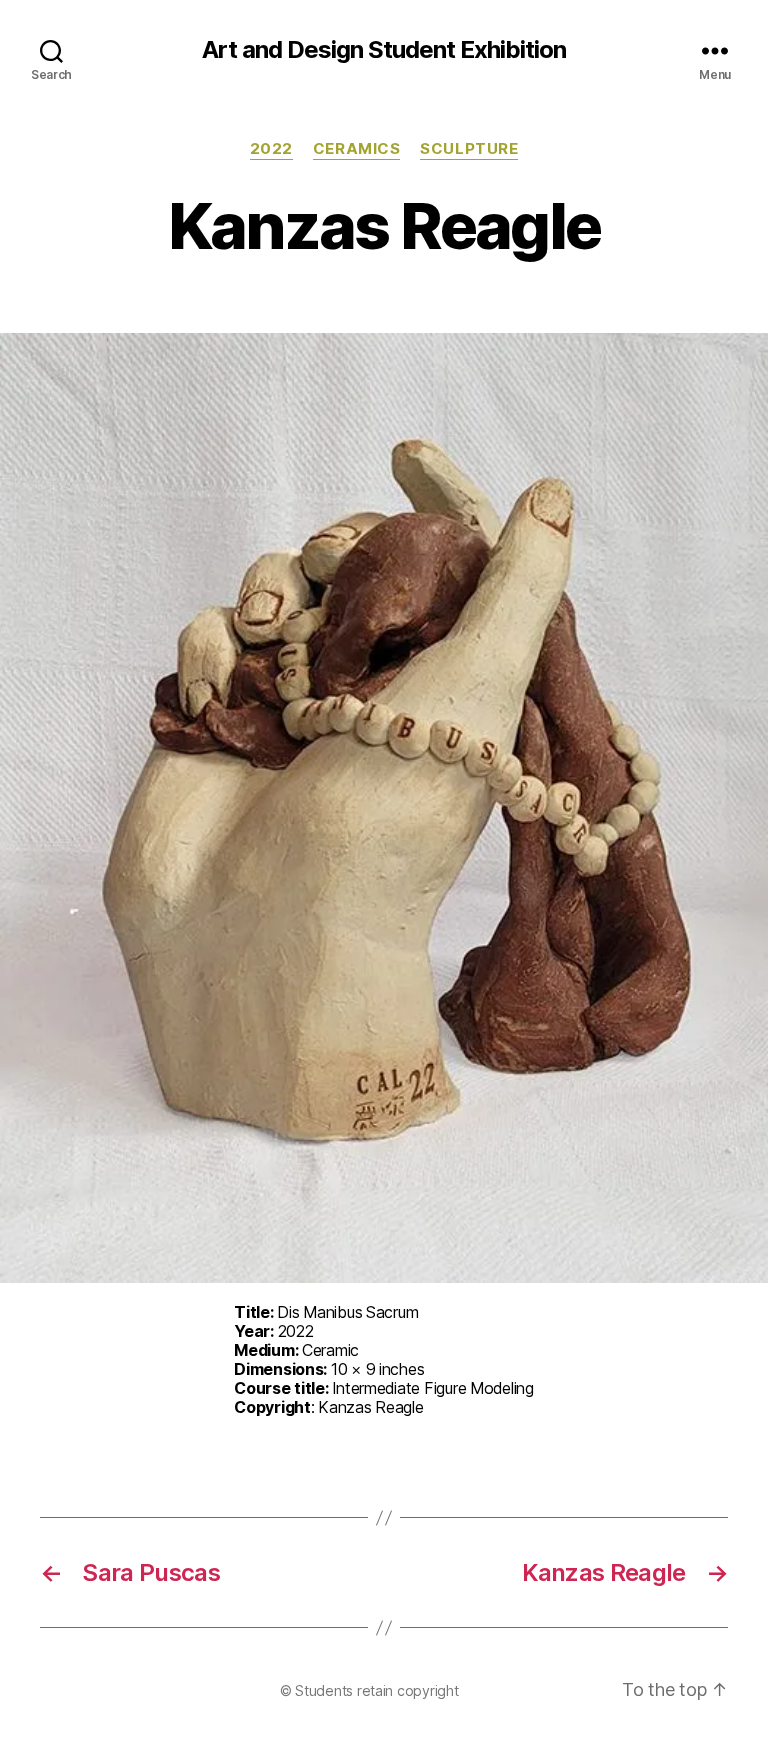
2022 (271, 149)
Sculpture (469, 149)
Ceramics (356, 149)
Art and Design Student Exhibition (384, 50)
